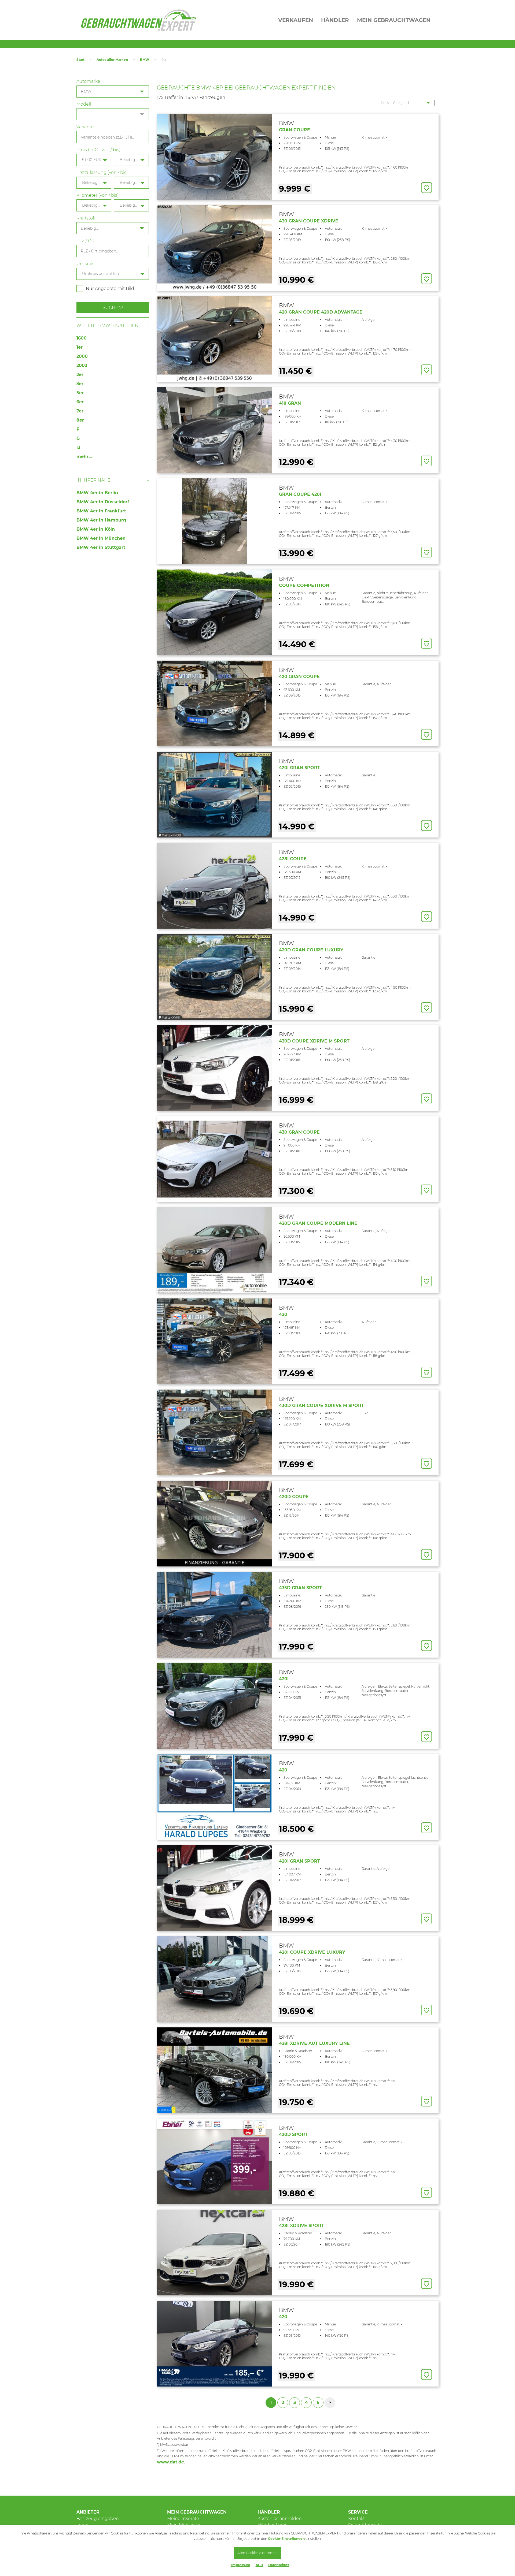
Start (80, 60)
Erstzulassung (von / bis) (102, 172)
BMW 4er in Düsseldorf (103, 502)
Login (82, 2525)
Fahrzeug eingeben (98, 2519)
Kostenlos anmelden (280, 2519)
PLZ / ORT (87, 241)
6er (80, 402)
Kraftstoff (86, 218)
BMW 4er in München (101, 538)
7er (80, 411)
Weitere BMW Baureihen (107, 325)
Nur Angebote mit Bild (110, 289)
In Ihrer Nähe (93, 480)
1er (80, 347)
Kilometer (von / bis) (98, 195)
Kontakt (356, 2519)
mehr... (84, 457)
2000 (82, 356)
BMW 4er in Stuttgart (101, 547)
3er (80, 384)
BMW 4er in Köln (96, 529)
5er (80, 393)
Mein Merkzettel (184, 2525)
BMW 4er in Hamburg (101, 520)
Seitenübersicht (365, 2525)
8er (80, 420)
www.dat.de (170, 2462)
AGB (259, 2565)
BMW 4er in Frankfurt (101, 511)
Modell (84, 104)
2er (80, 375)
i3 (78, 447)
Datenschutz (279, 2565)
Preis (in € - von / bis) (98, 150)
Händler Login (273, 2525)
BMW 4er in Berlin (97, 493)
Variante (85, 127)
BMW (145, 60)
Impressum (241, 2565)
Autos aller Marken (112, 60)
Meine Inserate (183, 2519)
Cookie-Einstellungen (286, 2539)
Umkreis (85, 264)
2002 (82, 365)
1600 (82, 338)
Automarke (88, 81)
